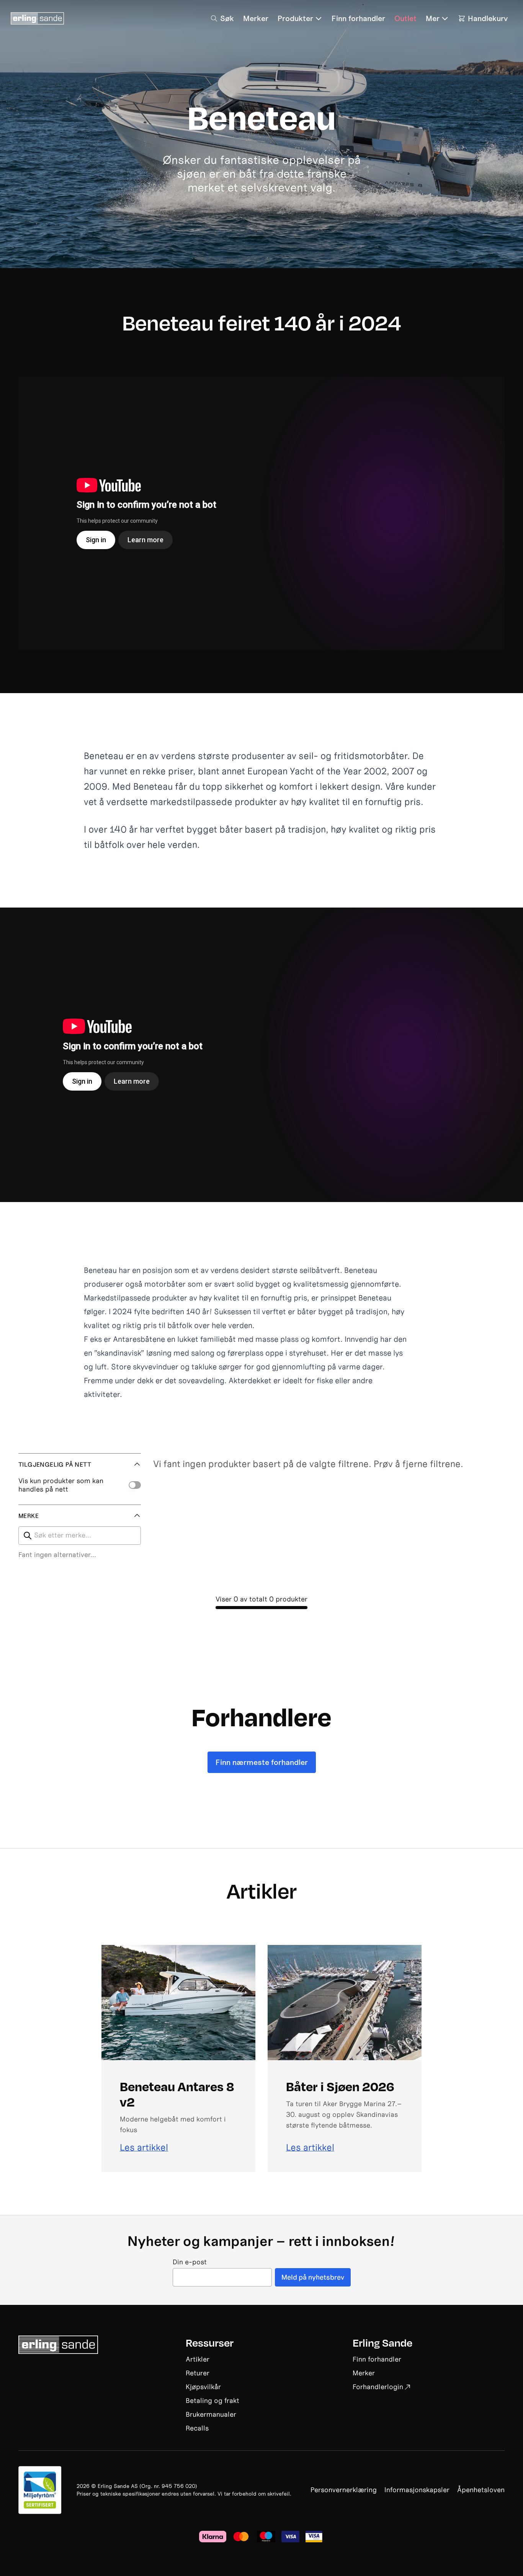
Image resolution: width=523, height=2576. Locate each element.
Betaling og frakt (212, 2400)
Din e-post (190, 2262)
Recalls (197, 2428)
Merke (29, 1516)
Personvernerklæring (344, 2490)
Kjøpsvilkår (203, 2387)
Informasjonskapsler (417, 2490)
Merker (364, 2373)
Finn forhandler (377, 2359)
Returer (198, 2373)
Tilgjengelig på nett (55, 1464)
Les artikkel (144, 2147)
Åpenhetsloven (481, 2490)
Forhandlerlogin (378, 2387)
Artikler (198, 2359)
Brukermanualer (211, 2414)
